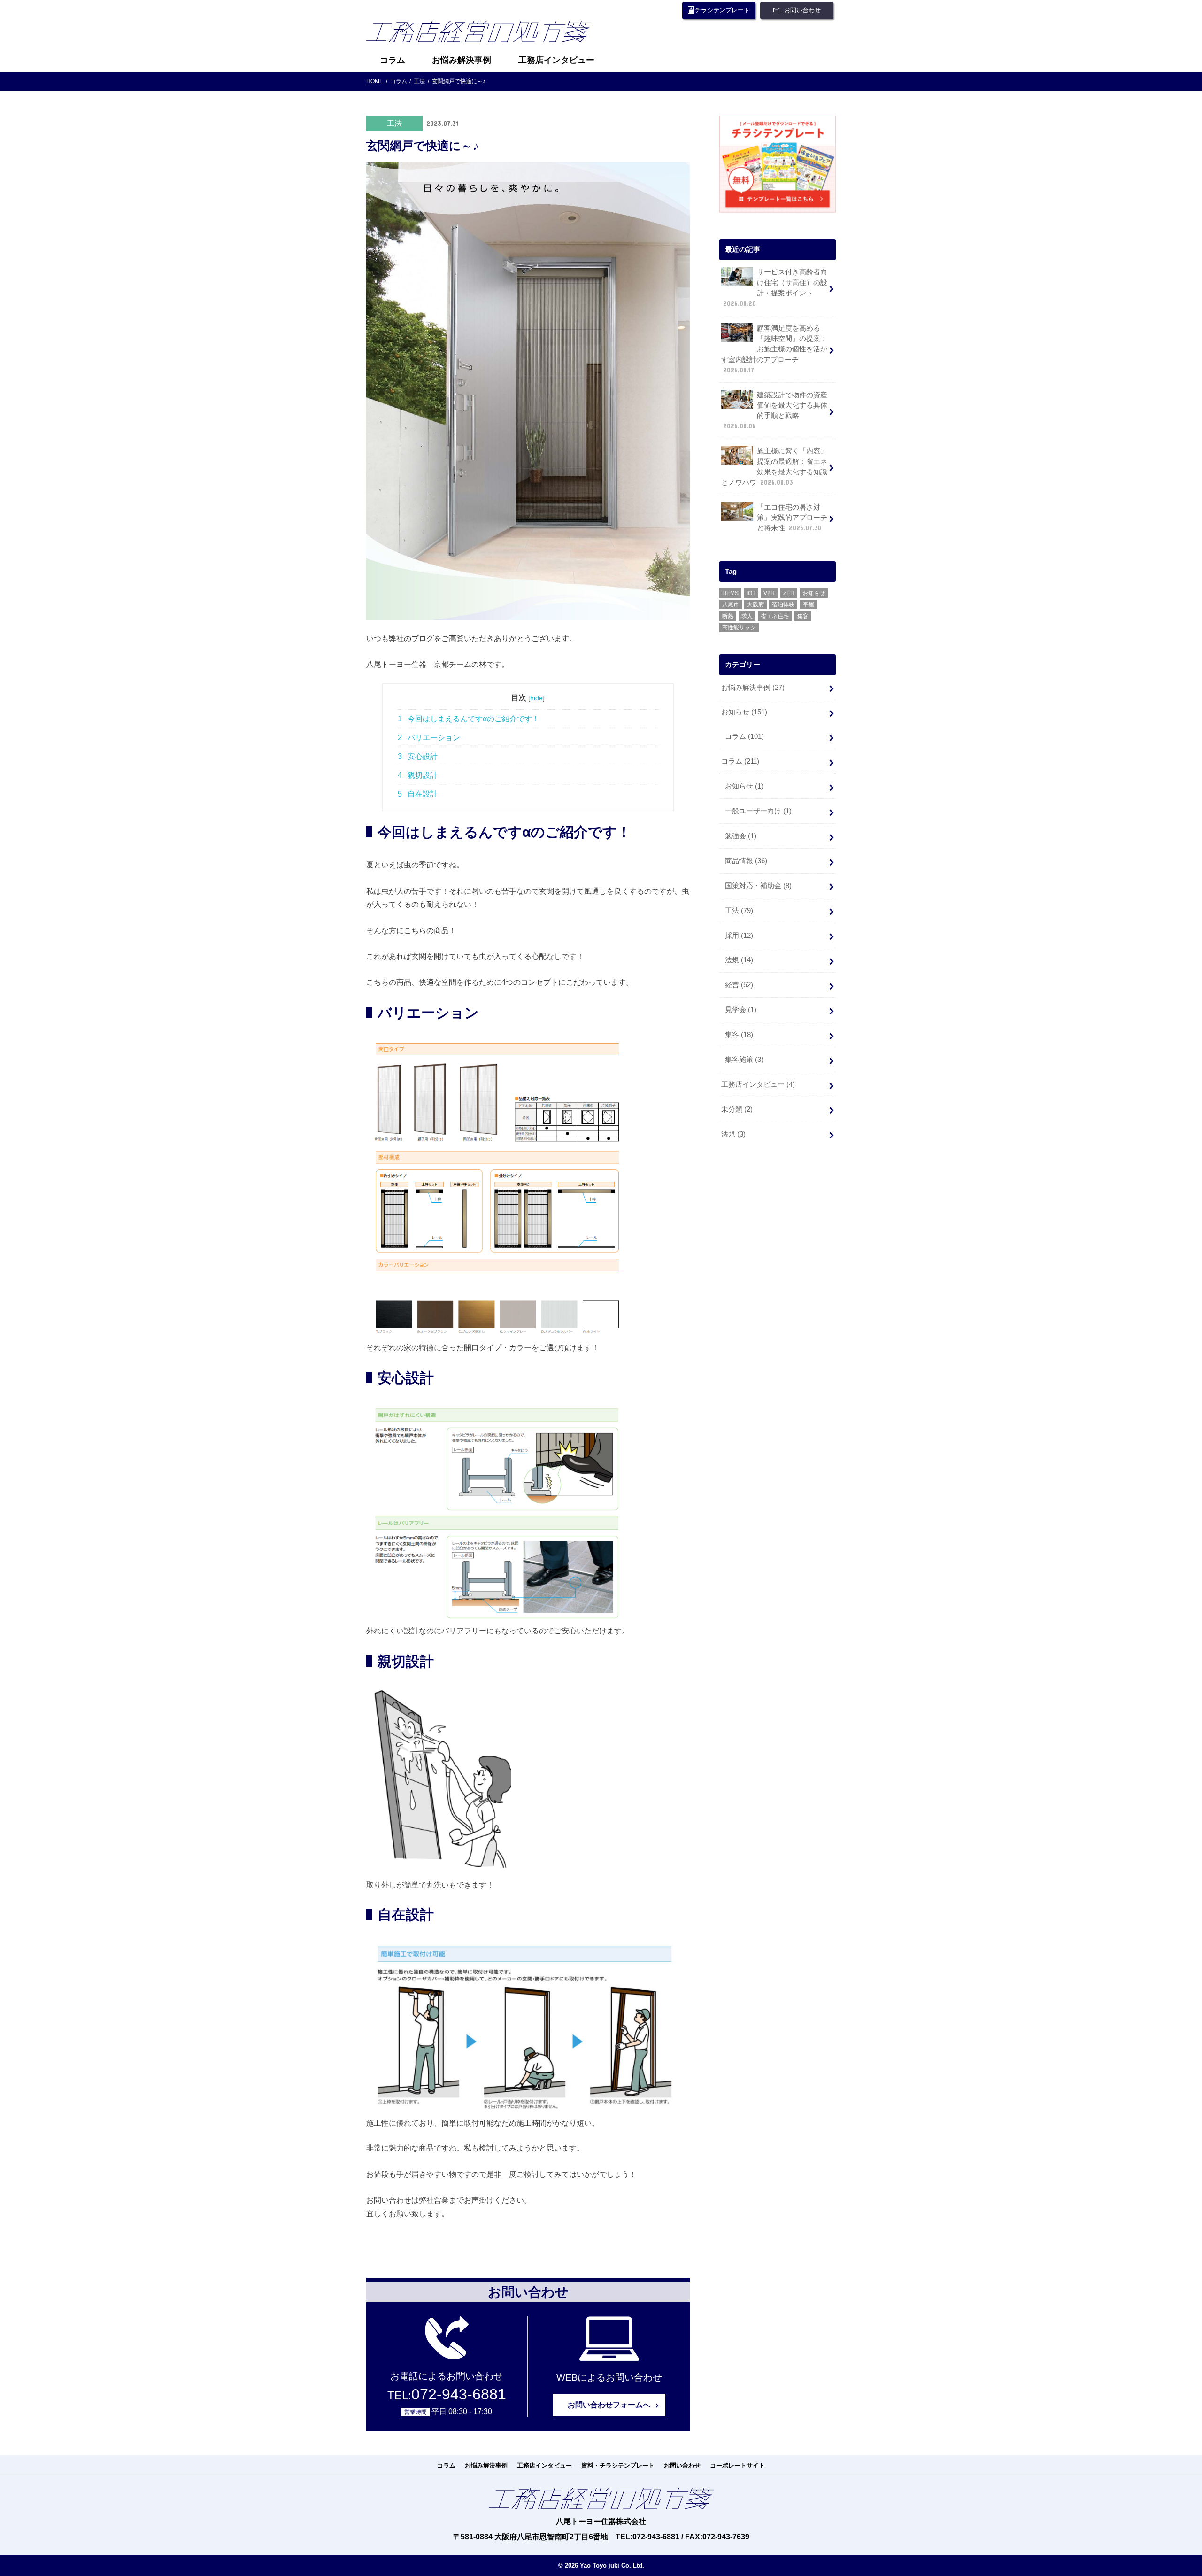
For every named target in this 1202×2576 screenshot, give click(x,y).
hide (536, 698)
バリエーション (429, 738)
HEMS (730, 593)
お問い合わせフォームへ (609, 2405)
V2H (769, 593)
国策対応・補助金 (758, 886)
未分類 (737, 1109)
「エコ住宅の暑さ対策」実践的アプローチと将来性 (792, 518)
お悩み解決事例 (462, 60)
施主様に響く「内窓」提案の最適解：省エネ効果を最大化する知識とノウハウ (774, 467)
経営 (739, 985)
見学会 (741, 1010)
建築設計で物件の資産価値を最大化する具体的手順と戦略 (775, 411)
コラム (393, 60)
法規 (739, 960)
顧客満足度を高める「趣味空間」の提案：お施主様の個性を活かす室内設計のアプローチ (774, 349)
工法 (739, 911)
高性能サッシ (739, 627)
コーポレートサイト (737, 2465)
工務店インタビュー (556, 60)
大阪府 (755, 604)
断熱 (728, 616)
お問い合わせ (802, 10)
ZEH (789, 593)
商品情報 (746, 861)
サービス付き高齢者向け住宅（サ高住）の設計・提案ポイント (775, 288)
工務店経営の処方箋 (486, 34)
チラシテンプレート (722, 10)
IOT (751, 593)
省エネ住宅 (775, 616)
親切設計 (418, 775)
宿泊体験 (783, 604)
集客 (803, 616)
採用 (739, 936)
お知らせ (814, 593)
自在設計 (418, 794)
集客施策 (744, 1060)
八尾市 (731, 604)
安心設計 (418, 756)
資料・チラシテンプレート (618, 2465)
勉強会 (741, 836)
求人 (747, 616)
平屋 (809, 604)
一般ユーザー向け (758, 811)
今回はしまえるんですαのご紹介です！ (469, 719)
